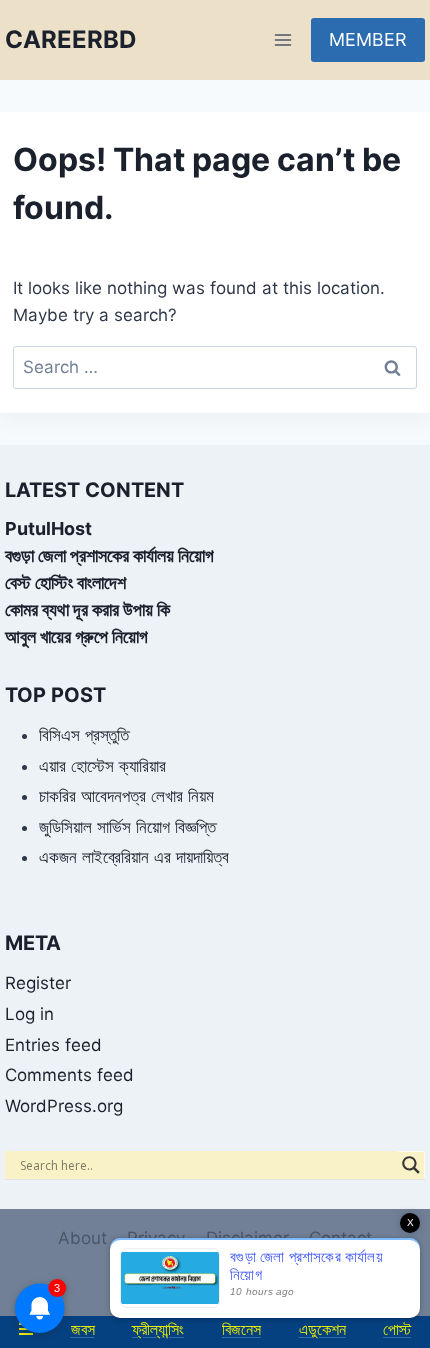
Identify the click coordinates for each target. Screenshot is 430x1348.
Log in (29, 1014)
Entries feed (53, 1045)
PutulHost (48, 528)
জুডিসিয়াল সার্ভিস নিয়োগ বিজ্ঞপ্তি (127, 827)
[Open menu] (282, 39)
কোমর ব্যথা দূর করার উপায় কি (87, 609)
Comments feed (69, 1075)
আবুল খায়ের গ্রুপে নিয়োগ (76, 636)
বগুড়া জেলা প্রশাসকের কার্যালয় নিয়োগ (109, 555)
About (82, 1238)
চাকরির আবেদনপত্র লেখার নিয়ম (126, 796)
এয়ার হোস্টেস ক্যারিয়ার (102, 766)
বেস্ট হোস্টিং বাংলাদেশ (65, 582)
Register (38, 983)
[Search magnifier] (411, 1165)
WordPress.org (64, 1106)
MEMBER (368, 39)
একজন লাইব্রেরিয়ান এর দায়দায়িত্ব (134, 857)
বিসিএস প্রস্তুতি (84, 735)
